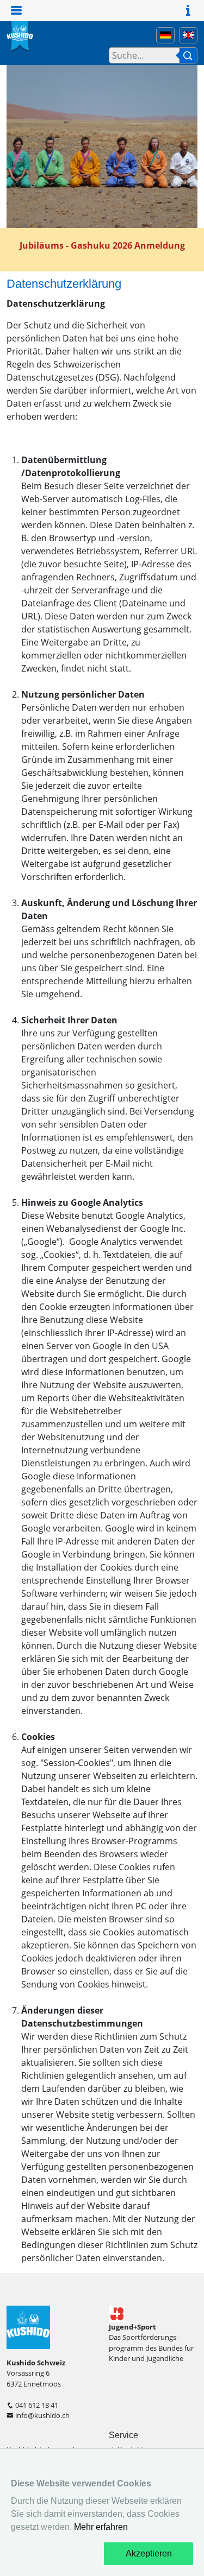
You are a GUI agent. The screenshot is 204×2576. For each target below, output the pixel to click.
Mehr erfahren (101, 2527)
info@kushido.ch (42, 2415)
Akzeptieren (149, 2553)
